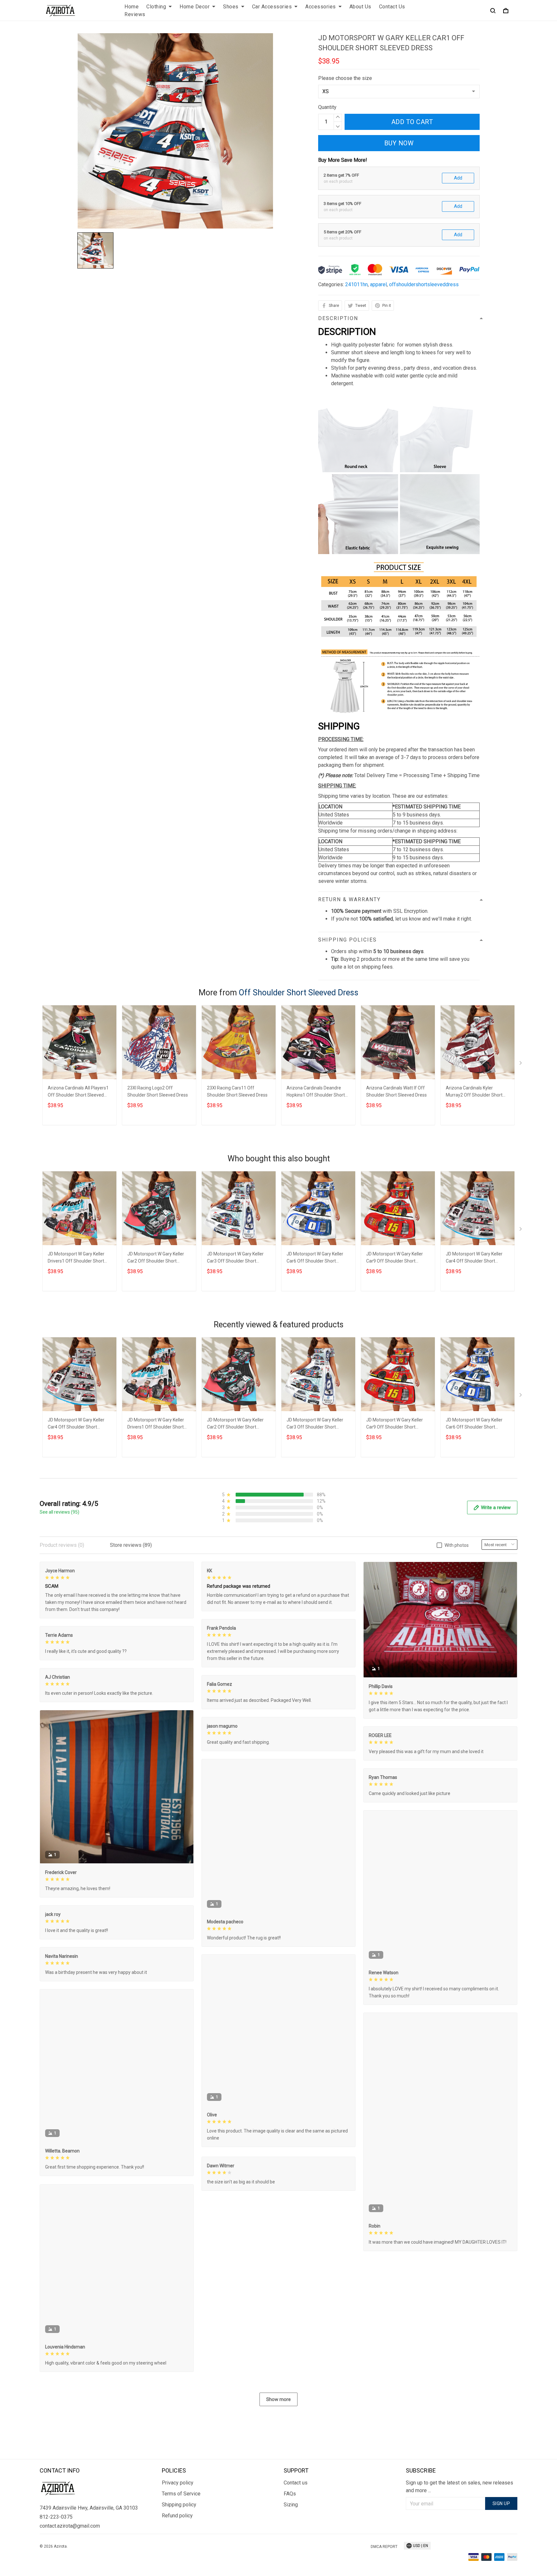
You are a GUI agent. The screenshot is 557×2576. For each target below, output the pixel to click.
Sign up (501, 2503)
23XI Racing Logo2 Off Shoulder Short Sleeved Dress (158, 1091)
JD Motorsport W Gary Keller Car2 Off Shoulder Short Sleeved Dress (156, 1258)
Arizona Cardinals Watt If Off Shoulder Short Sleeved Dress (396, 1091)
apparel (378, 284)
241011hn (357, 284)
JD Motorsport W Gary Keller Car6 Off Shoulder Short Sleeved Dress (315, 1258)
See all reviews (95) (59, 1512)
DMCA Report (384, 2547)
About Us (360, 7)
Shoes (231, 7)
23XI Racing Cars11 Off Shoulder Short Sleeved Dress (237, 1091)
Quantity (327, 107)
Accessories (321, 7)
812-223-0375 (56, 2517)
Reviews (135, 14)
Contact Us (392, 7)
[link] (24, 2552)
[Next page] (521, 1064)
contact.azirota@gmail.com (70, 2526)
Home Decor (195, 7)
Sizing (291, 2505)
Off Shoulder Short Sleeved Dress (299, 993)
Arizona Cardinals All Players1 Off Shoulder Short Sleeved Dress (78, 1092)
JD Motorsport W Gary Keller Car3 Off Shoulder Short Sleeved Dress (235, 1258)
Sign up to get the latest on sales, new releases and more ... (459, 2487)
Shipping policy (179, 2505)
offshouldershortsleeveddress (424, 284)
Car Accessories (272, 7)
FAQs (290, 2494)
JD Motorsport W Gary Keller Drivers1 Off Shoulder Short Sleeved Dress (76, 1258)
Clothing (156, 7)
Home (132, 7)
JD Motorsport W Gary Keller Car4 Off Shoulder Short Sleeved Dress (474, 1258)
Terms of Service (181, 2494)
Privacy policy (178, 2483)
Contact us (296, 2483)
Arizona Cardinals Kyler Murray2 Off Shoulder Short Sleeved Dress (474, 1092)
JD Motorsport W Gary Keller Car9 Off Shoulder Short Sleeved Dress (395, 1258)
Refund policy (177, 2516)
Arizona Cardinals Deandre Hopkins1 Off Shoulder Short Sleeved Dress (316, 1092)
